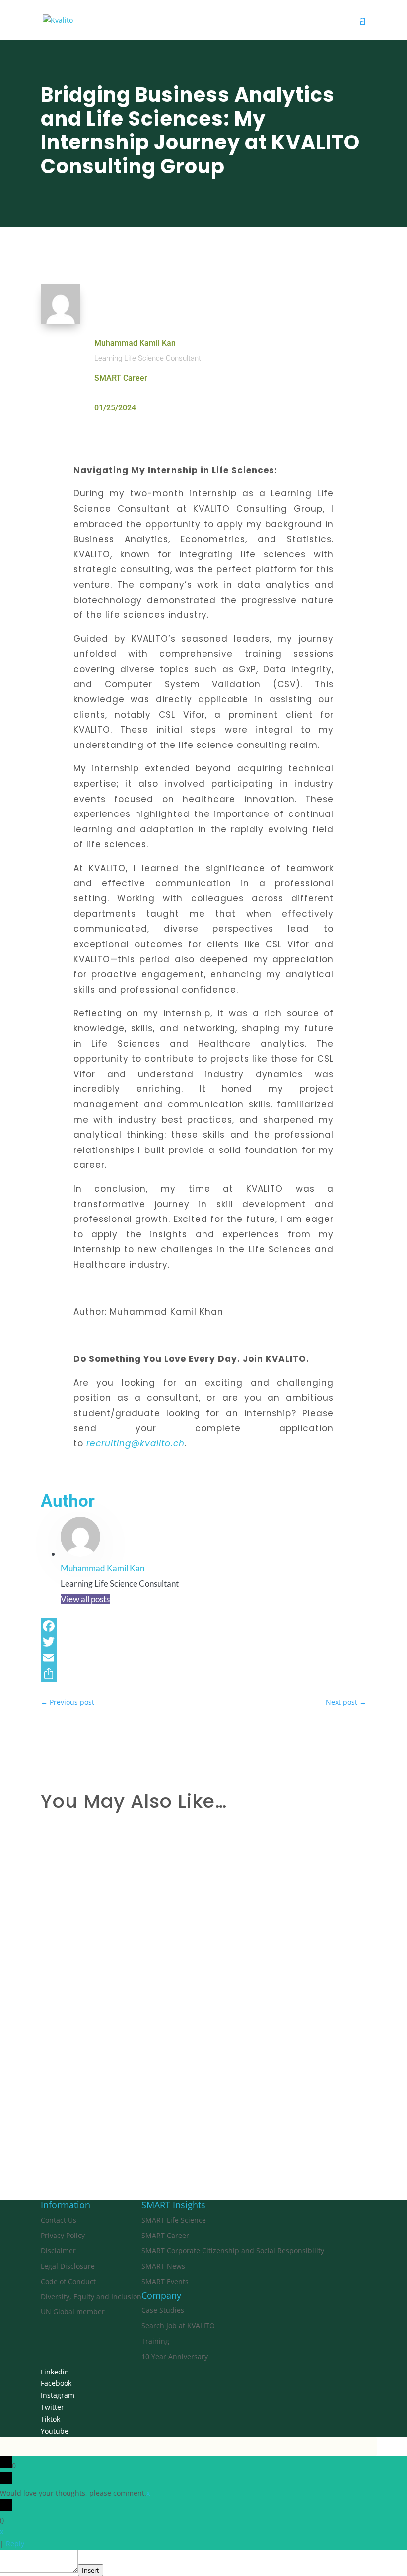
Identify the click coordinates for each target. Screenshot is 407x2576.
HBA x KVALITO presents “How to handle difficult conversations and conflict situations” (187, 1973)
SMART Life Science (174, 2220)
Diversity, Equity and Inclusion (91, 2296)
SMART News (163, 2266)
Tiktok (50, 2419)
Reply (15, 2543)
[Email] (203, 1658)
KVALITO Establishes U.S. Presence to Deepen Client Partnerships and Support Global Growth (198, 1865)
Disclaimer (58, 2251)
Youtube (55, 2431)
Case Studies (163, 2310)
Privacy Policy (63, 2235)
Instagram (58, 2395)
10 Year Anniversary (175, 2356)
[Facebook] (203, 1626)
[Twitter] (203, 1642)
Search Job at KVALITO (178, 2326)
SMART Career (121, 378)
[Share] (203, 1674)
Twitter (52, 2407)
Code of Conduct (68, 2281)
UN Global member (73, 2312)
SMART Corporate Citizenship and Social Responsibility (233, 2251)
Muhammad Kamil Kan (135, 343)
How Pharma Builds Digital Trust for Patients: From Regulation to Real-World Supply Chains (195, 2083)
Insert (91, 2570)
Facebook (56, 2383)
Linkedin (55, 2372)
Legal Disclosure (68, 2266)
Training (155, 2341)
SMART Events (165, 2281)
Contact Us (59, 2220)
